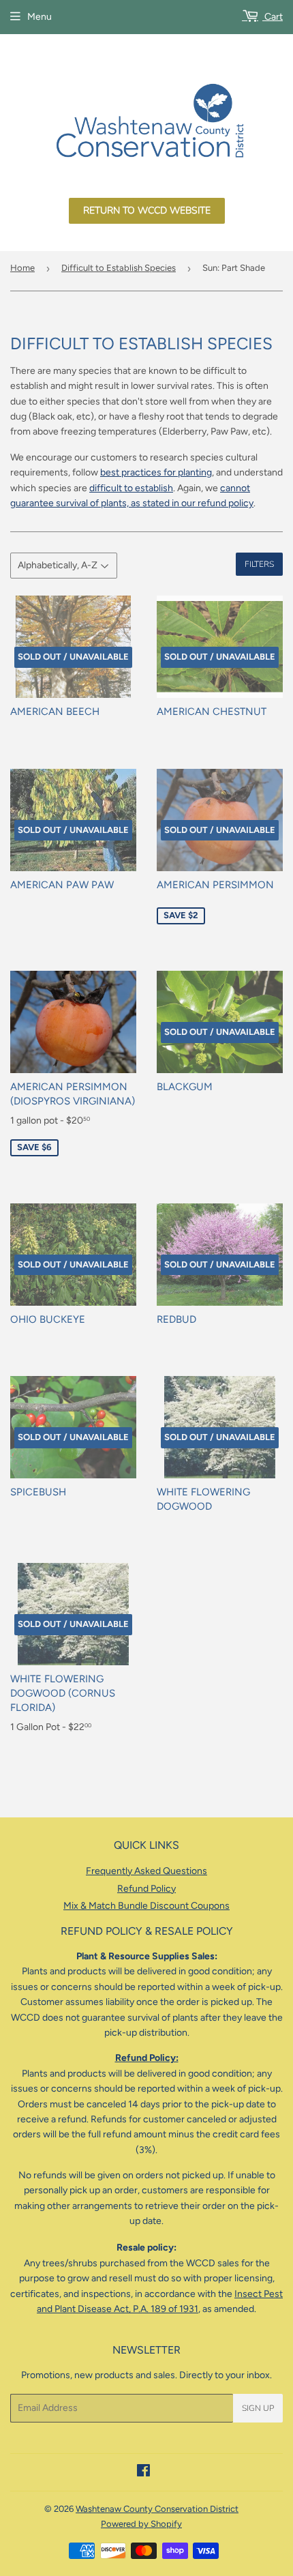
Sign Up (258, 2408)
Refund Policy (146, 1889)
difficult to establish (131, 488)
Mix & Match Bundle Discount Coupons (146, 1906)
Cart (273, 17)
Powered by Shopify (141, 2524)
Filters (259, 564)
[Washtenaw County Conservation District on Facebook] (143, 2473)
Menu (40, 17)
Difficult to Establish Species (119, 268)
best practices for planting (156, 472)
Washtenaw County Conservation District (157, 2509)
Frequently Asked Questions (146, 1871)
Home (22, 268)
